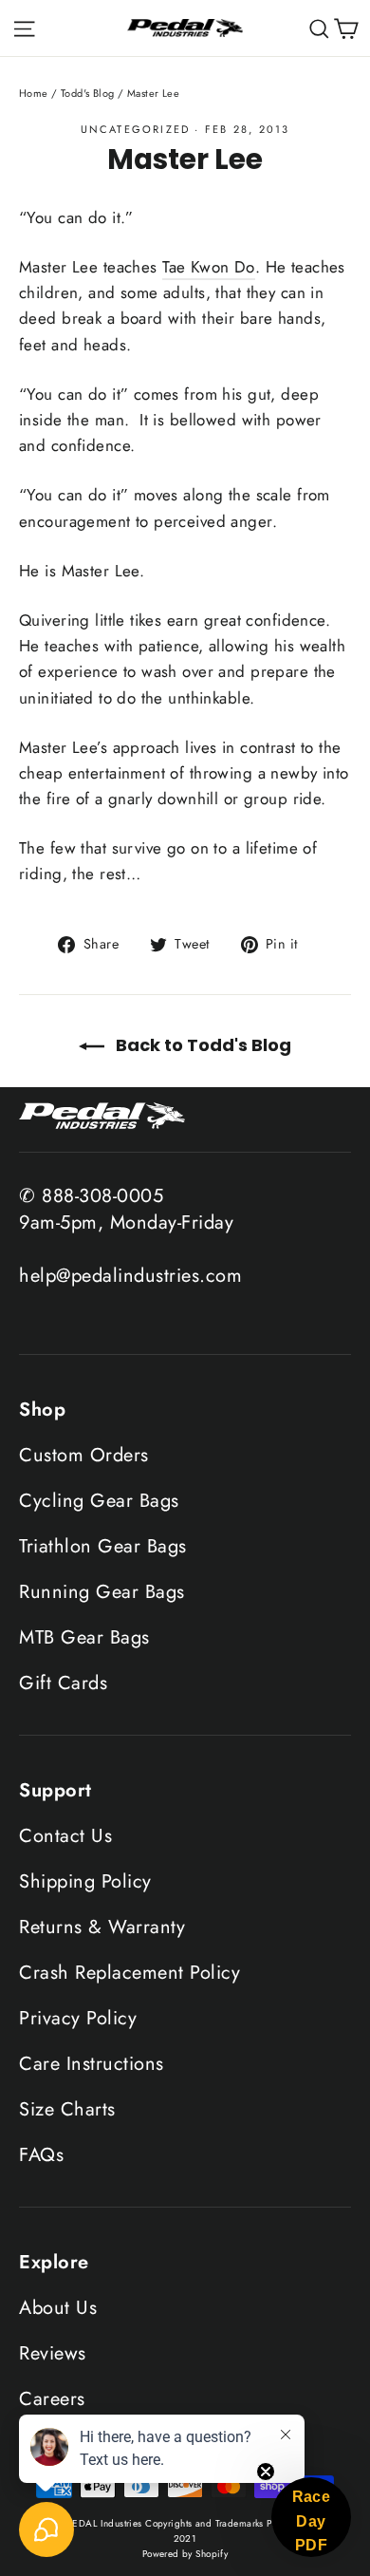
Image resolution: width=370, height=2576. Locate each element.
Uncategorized (136, 129)
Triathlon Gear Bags (103, 1546)
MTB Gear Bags (84, 1637)
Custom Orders (84, 1455)
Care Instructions (92, 2064)
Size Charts (67, 2109)
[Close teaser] (266, 2472)
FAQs (41, 2155)
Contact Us (65, 1836)
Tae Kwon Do (209, 267)
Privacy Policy (78, 2018)
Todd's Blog (88, 93)
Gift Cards (63, 1683)
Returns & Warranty (102, 1927)
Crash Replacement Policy (129, 1973)
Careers (52, 2399)
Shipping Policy (85, 1881)
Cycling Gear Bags (99, 1501)
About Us (58, 2308)
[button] (311, 2517)
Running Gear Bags (102, 1592)
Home (34, 93)
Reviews (53, 2353)
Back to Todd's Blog (202, 1045)
